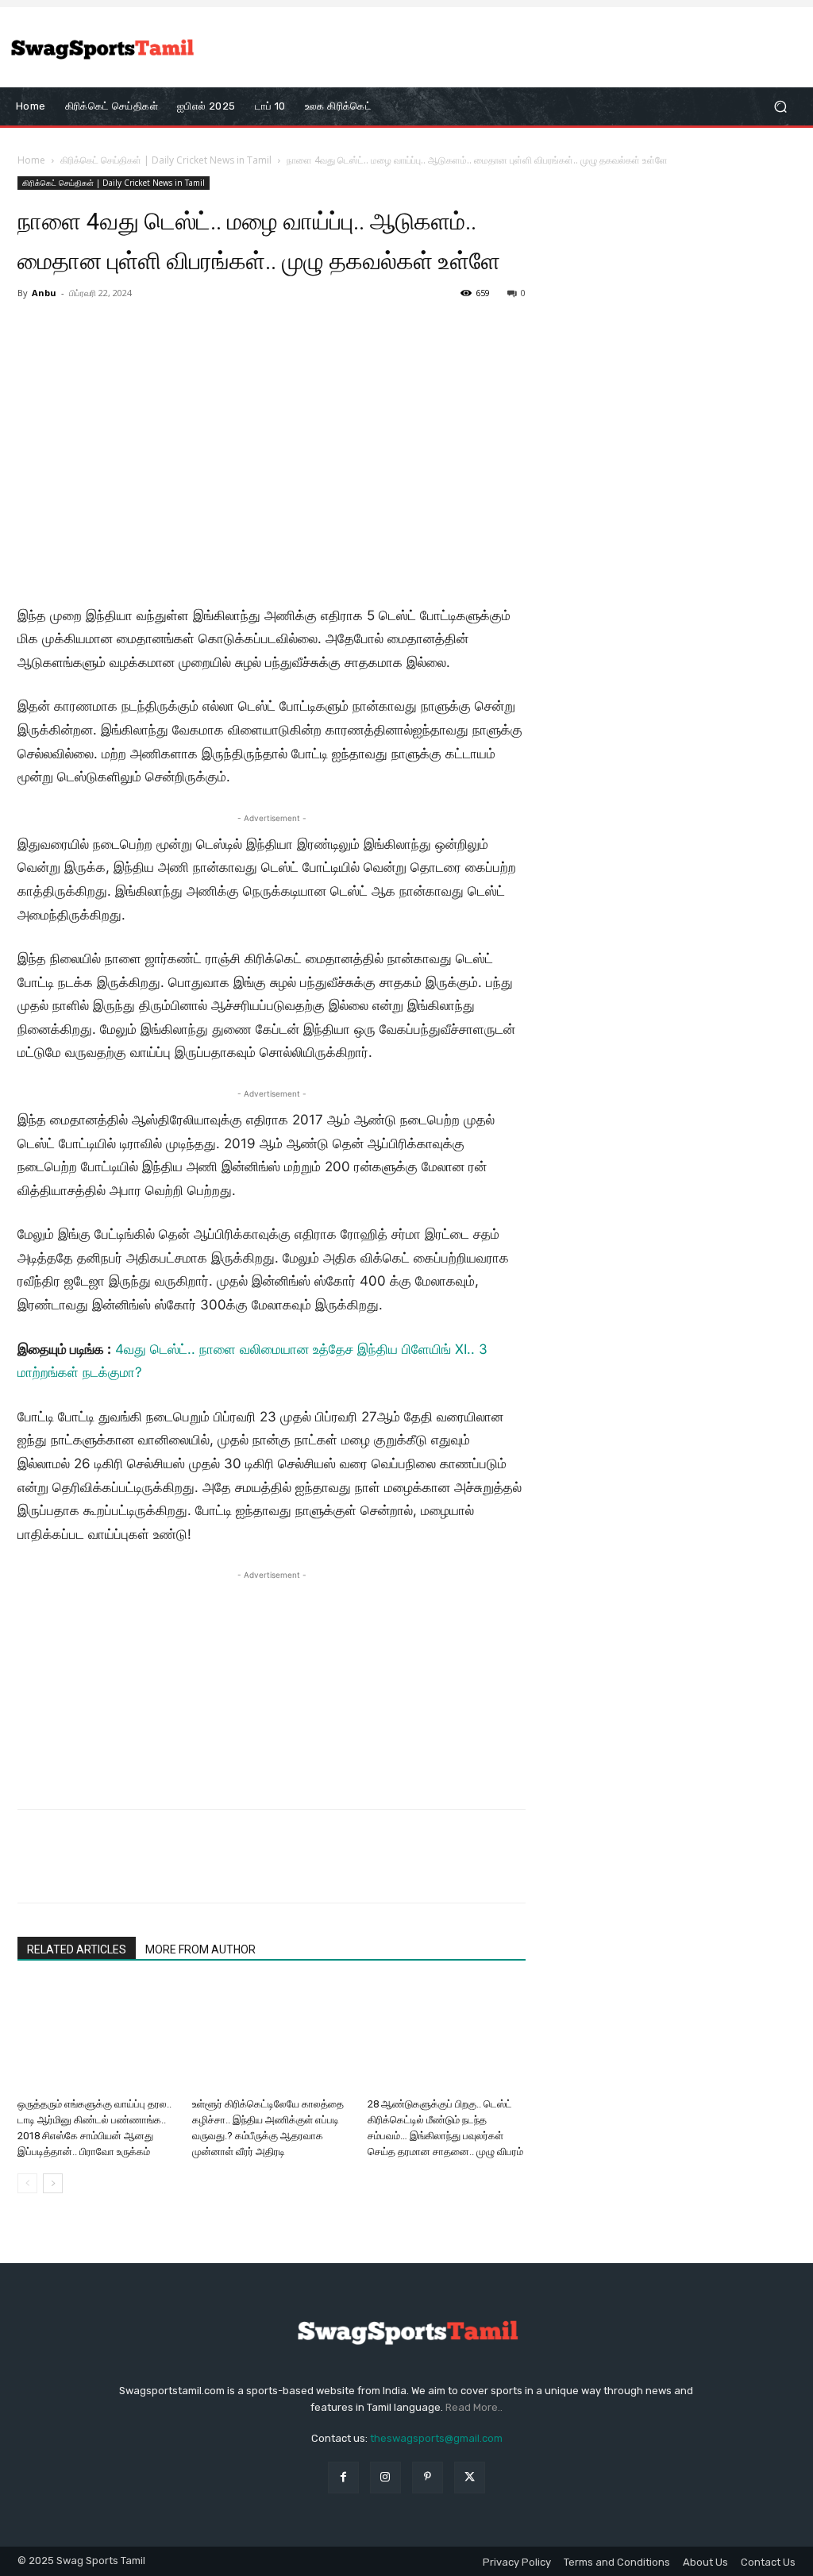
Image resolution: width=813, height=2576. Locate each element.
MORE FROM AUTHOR (200, 1949)
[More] (180, 1870)
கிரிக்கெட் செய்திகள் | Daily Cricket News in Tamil (166, 160)
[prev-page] (27, 2183)
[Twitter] (70, 1870)
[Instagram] (385, 2477)
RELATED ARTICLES (77, 1949)
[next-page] (53, 2183)
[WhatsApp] (143, 1870)
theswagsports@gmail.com (436, 2438)
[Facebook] (33, 1870)
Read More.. (474, 2407)
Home (31, 160)
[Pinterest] (106, 1870)
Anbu (44, 293)
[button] (780, 107)
